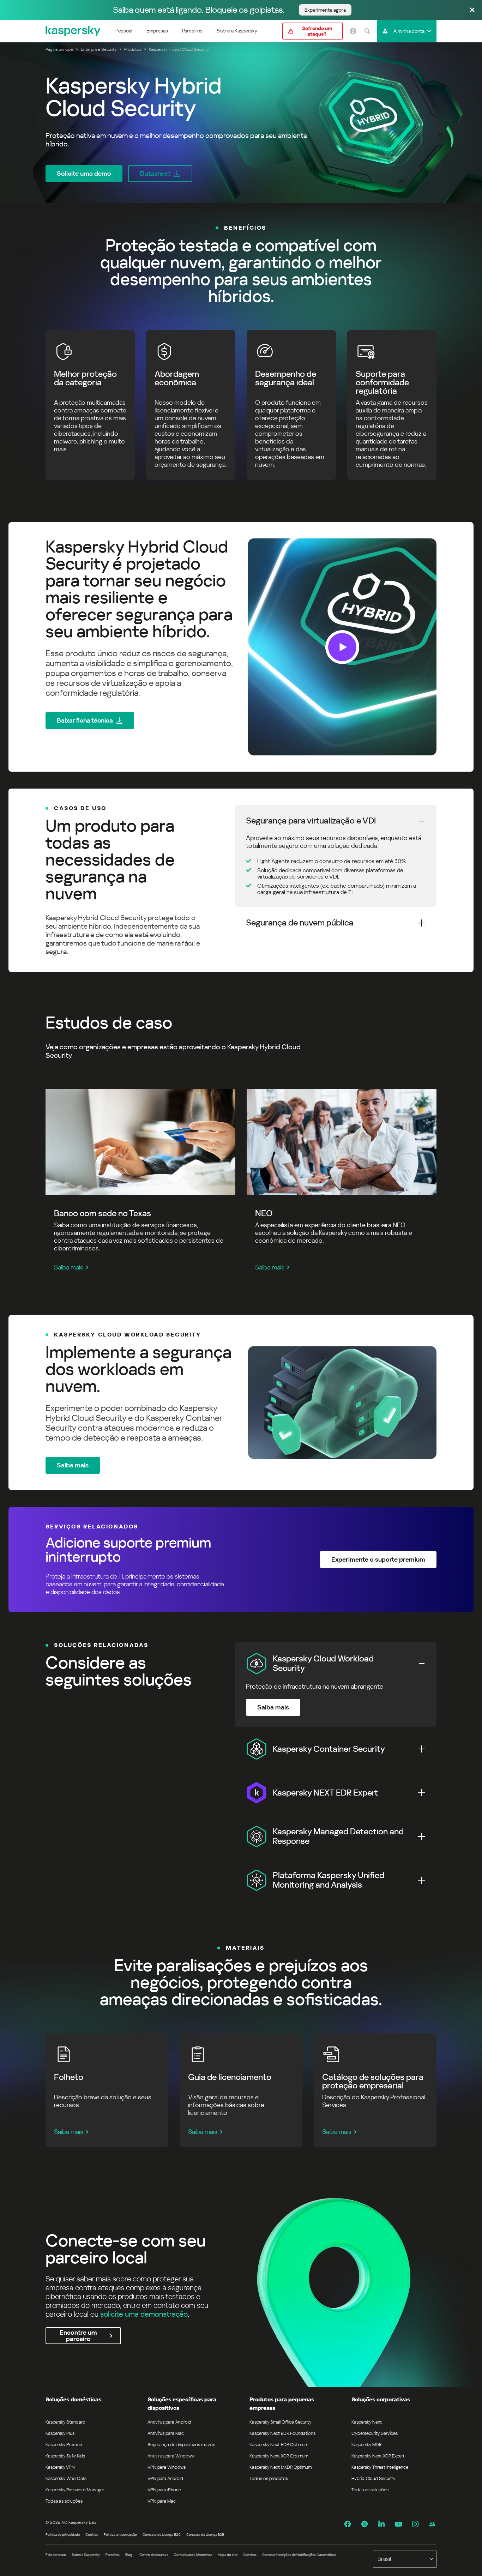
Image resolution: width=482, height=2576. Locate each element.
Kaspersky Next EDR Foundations (282, 2433)
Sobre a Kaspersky (237, 31)
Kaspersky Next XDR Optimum (279, 2456)
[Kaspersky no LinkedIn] (381, 2524)
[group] (241, 647)
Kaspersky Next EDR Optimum (279, 2445)
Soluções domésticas (73, 2399)
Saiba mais (69, 1267)
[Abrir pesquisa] (367, 31)
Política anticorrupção (120, 2535)
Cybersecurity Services (375, 2433)
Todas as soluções (64, 2501)
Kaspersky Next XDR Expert (378, 2456)
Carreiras (250, 2555)
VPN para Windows (167, 2467)
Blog (129, 2555)
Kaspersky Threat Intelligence (380, 2467)
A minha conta (409, 31)
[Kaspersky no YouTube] (398, 2524)
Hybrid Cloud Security (373, 2478)
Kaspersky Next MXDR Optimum (281, 2467)
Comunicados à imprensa (193, 2555)
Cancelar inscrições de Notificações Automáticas (299, 2555)
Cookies (92, 2535)
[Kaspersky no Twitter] (364, 2524)
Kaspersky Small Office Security (281, 2422)
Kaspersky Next (367, 2422)
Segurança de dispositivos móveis (181, 2445)
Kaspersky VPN (60, 2467)
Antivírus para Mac (166, 2433)
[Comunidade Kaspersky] (432, 2524)
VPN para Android (165, 2478)
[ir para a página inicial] (73, 31)
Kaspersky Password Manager (75, 2490)
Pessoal (124, 31)
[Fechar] (472, 10)
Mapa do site (228, 2555)
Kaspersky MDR (366, 2445)
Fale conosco (56, 2555)
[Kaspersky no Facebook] (348, 2524)
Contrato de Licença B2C (162, 2535)
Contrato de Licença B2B (205, 2535)
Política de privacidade (63, 2535)
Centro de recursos (154, 2555)
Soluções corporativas (381, 2399)
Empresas (157, 31)
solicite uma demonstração (144, 2314)
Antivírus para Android (169, 2422)
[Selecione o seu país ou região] (353, 31)
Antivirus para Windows (171, 2456)
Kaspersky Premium (64, 2445)
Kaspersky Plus (60, 2433)
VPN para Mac (162, 2501)
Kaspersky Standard (65, 2422)
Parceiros (192, 31)
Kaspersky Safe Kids (65, 2456)
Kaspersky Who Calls (66, 2478)
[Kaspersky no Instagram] (415, 2524)
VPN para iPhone (164, 2490)
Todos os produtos (269, 2478)
